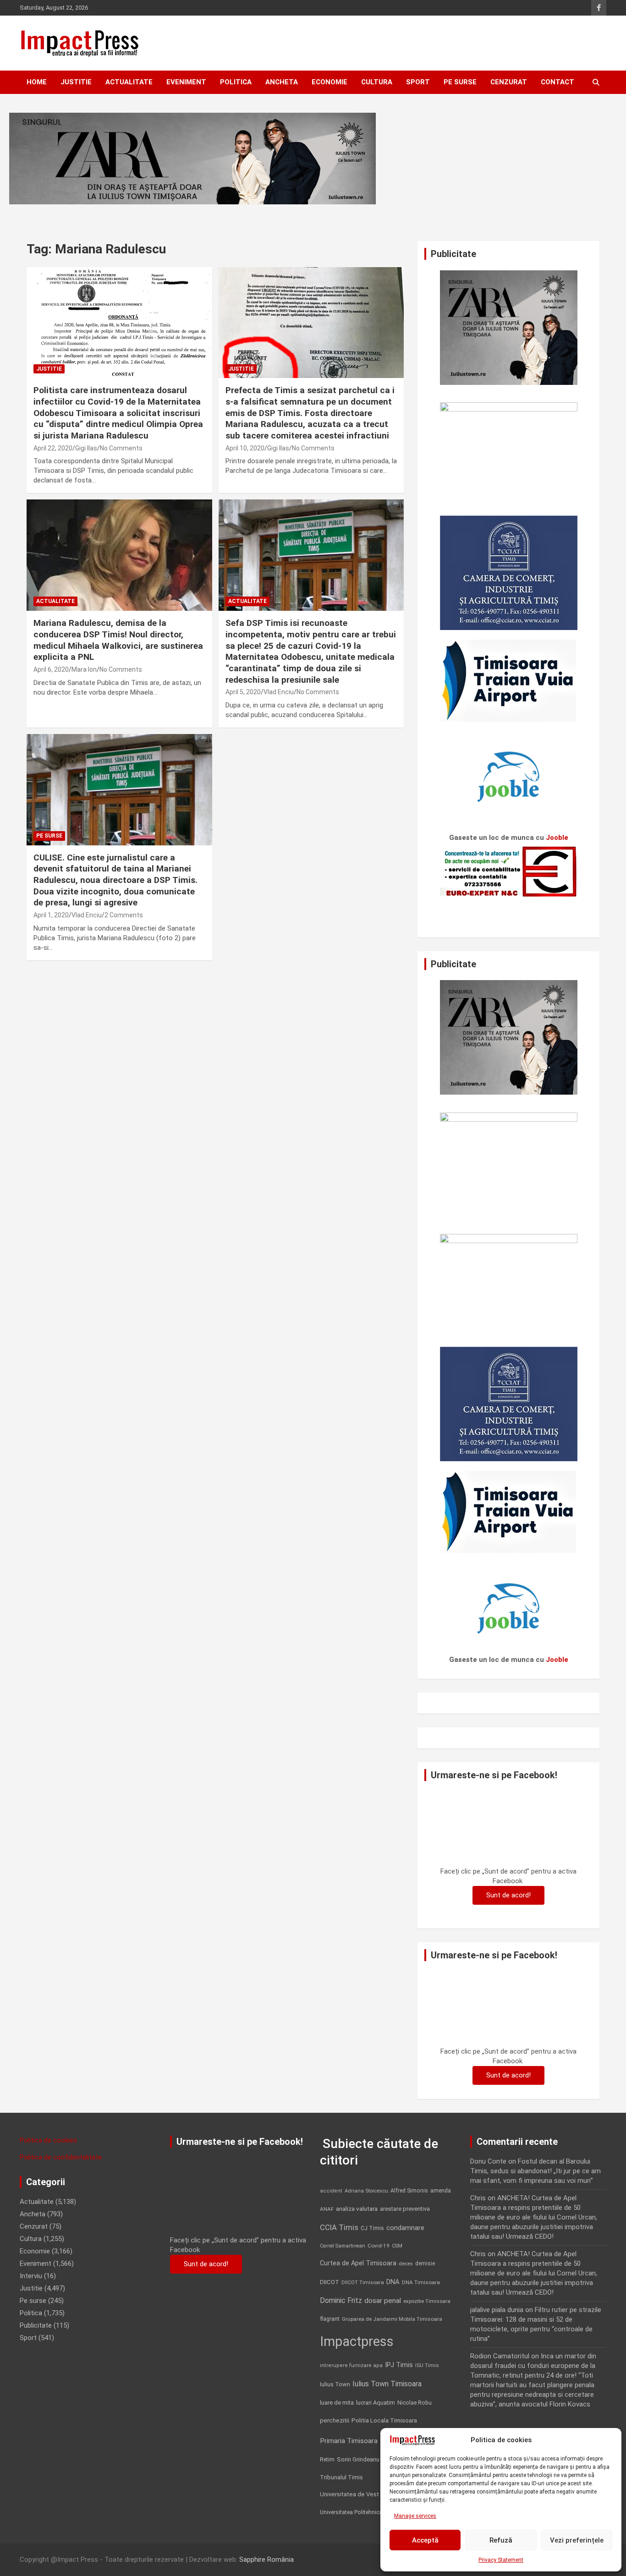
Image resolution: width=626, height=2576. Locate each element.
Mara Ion (84, 669)
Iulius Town (335, 2384)
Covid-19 (379, 2246)
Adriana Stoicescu (366, 2191)
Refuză (501, 2540)
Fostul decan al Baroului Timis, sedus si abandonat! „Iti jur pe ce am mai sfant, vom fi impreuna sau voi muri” (535, 2171)
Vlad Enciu (279, 692)
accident (331, 2191)
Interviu (31, 2276)
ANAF (327, 2209)
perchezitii (335, 2420)
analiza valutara (357, 2209)
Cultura (377, 82)
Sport (418, 82)
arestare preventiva (405, 2209)
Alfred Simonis (409, 2191)
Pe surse (460, 82)
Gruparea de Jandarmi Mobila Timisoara (392, 2319)
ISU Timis (427, 2365)
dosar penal (383, 2301)
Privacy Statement (501, 2560)
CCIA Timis (339, 2228)
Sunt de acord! (508, 1895)
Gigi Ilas (86, 448)
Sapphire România (266, 2560)
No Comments (121, 448)
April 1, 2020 (51, 915)
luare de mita (337, 2403)
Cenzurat (509, 82)
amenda (441, 2191)
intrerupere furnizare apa (351, 2365)
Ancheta (282, 82)
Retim (327, 2459)
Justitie (76, 82)
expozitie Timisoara (427, 2301)
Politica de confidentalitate (61, 2157)
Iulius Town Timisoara (387, 2384)
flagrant (330, 2319)
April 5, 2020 (243, 692)
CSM (397, 2246)
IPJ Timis (399, 2365)
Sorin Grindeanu (358, 2459)
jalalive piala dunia (497, 2310)
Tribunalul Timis (341, 2477)
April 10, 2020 (245, 448)
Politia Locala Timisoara (384, 2420)
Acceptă (425, 2540)
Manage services (415, 2516)
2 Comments (124, 915)
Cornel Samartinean (343, 2246)
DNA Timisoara (421, 2282)
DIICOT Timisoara (363, 2283)
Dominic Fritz (341, 2300)
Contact (557, 82)
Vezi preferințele (577, 2540)
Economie (329, 82)
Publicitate (36, 2325)
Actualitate (129, 82)
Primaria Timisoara (349, 2441)
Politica (236, 82)
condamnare (405, 2228)
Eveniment (186, 82)
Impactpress (357, 2341)
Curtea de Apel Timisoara (358, 2263)
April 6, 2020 (51, 669)
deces (406, 2264)
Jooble (557, 838)
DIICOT (329, 2282)
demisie (425, 2264)
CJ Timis (372, 2228)
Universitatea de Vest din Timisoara (368, 2494)
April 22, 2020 (53, 448)
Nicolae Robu (415, 2403)
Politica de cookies (48, 2140)
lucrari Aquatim (376, 2403)
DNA (393, 2282)
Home (37, 82)
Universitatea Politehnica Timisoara (365, 2512)
